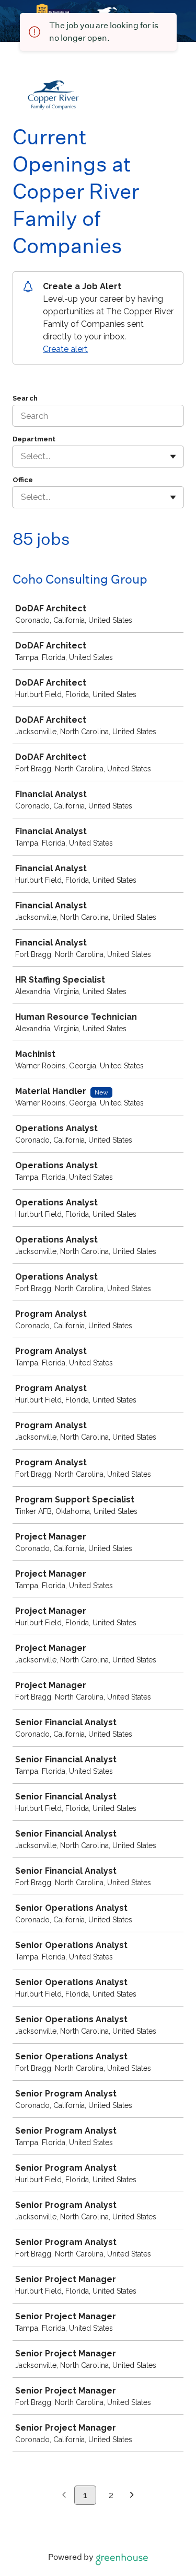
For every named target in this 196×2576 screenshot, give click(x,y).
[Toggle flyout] (173, 457)
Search (25, 398)
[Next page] (132, 2495)
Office (23, 480)
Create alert (65, 349)
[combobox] (22, 457)
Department (34, 439)
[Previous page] (64, 2495)
